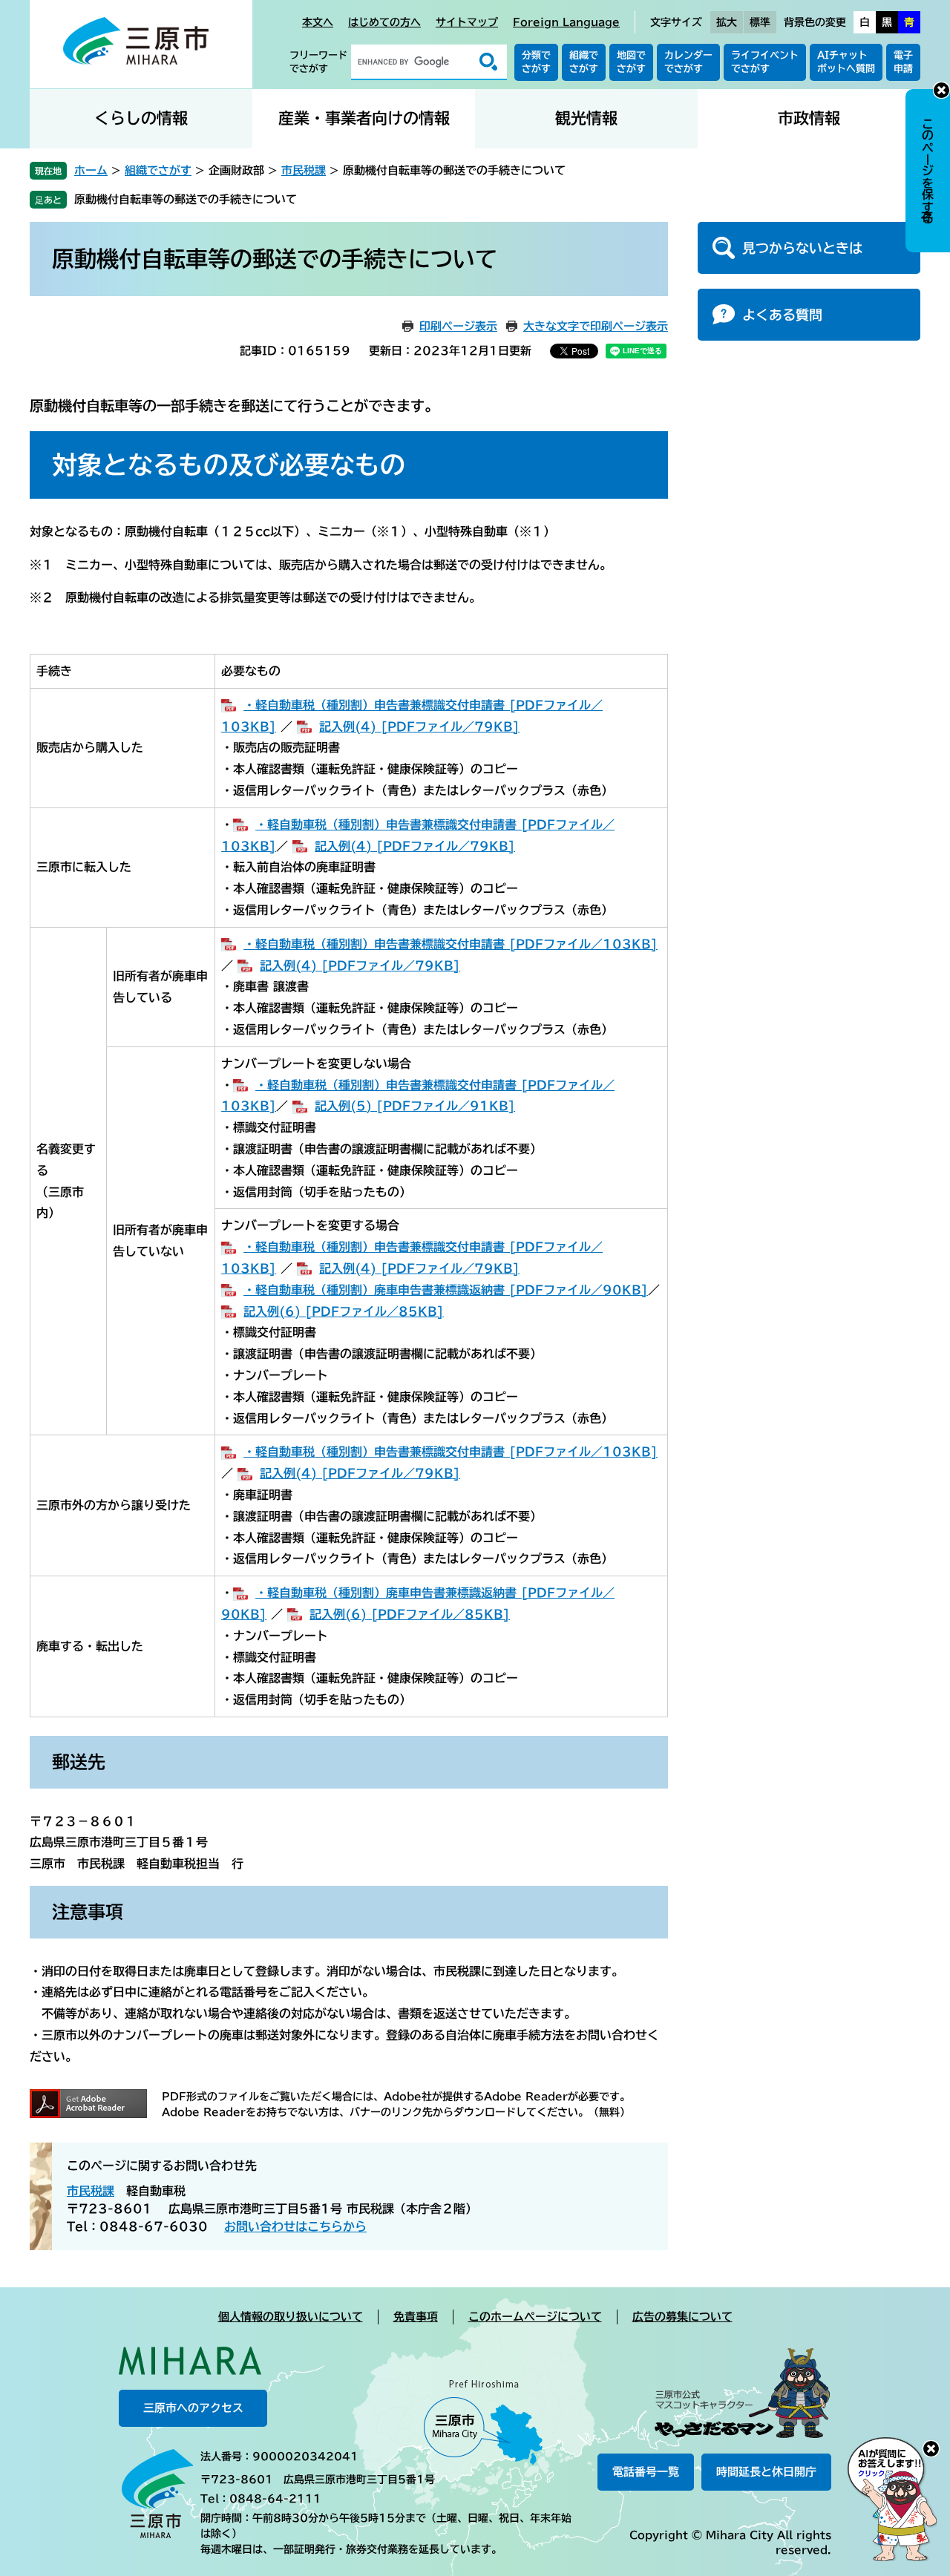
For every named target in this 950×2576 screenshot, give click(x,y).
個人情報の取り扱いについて (291, 2317)
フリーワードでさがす (318, 62)
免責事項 (416, 2317)
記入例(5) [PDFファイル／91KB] (415, 1106)
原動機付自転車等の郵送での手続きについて (186, 199)
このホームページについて (535, 2317)
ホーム (91, 170)
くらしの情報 (141, 118)
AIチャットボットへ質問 (846, 62)
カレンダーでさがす (688, 62)
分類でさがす (536, 62)
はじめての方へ (384, 22)
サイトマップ (467, 22)
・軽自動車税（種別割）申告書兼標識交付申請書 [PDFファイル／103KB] (451, 944)
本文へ (318, 22)
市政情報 (809, 118)
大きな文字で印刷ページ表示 (596, 326)
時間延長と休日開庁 (766, 2472)
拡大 (727, 22)
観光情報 (586, 118)
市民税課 (304, 170)
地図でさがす (631, 62)
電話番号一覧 (646, 2472)
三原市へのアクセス (193, 2408)
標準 (760, 22)
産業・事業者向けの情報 (364, 118)
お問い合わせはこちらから (295, 2226)
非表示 (941, 90)
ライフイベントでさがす (765, 62)
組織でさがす (584, 62)
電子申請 (903, 62)
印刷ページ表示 (458, 326)
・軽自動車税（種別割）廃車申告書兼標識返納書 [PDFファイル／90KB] (446, 1290)
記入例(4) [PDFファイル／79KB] (419, 727)
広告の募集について (682, 2317)
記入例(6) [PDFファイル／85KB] (344, 1311)
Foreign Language (566, 22)
